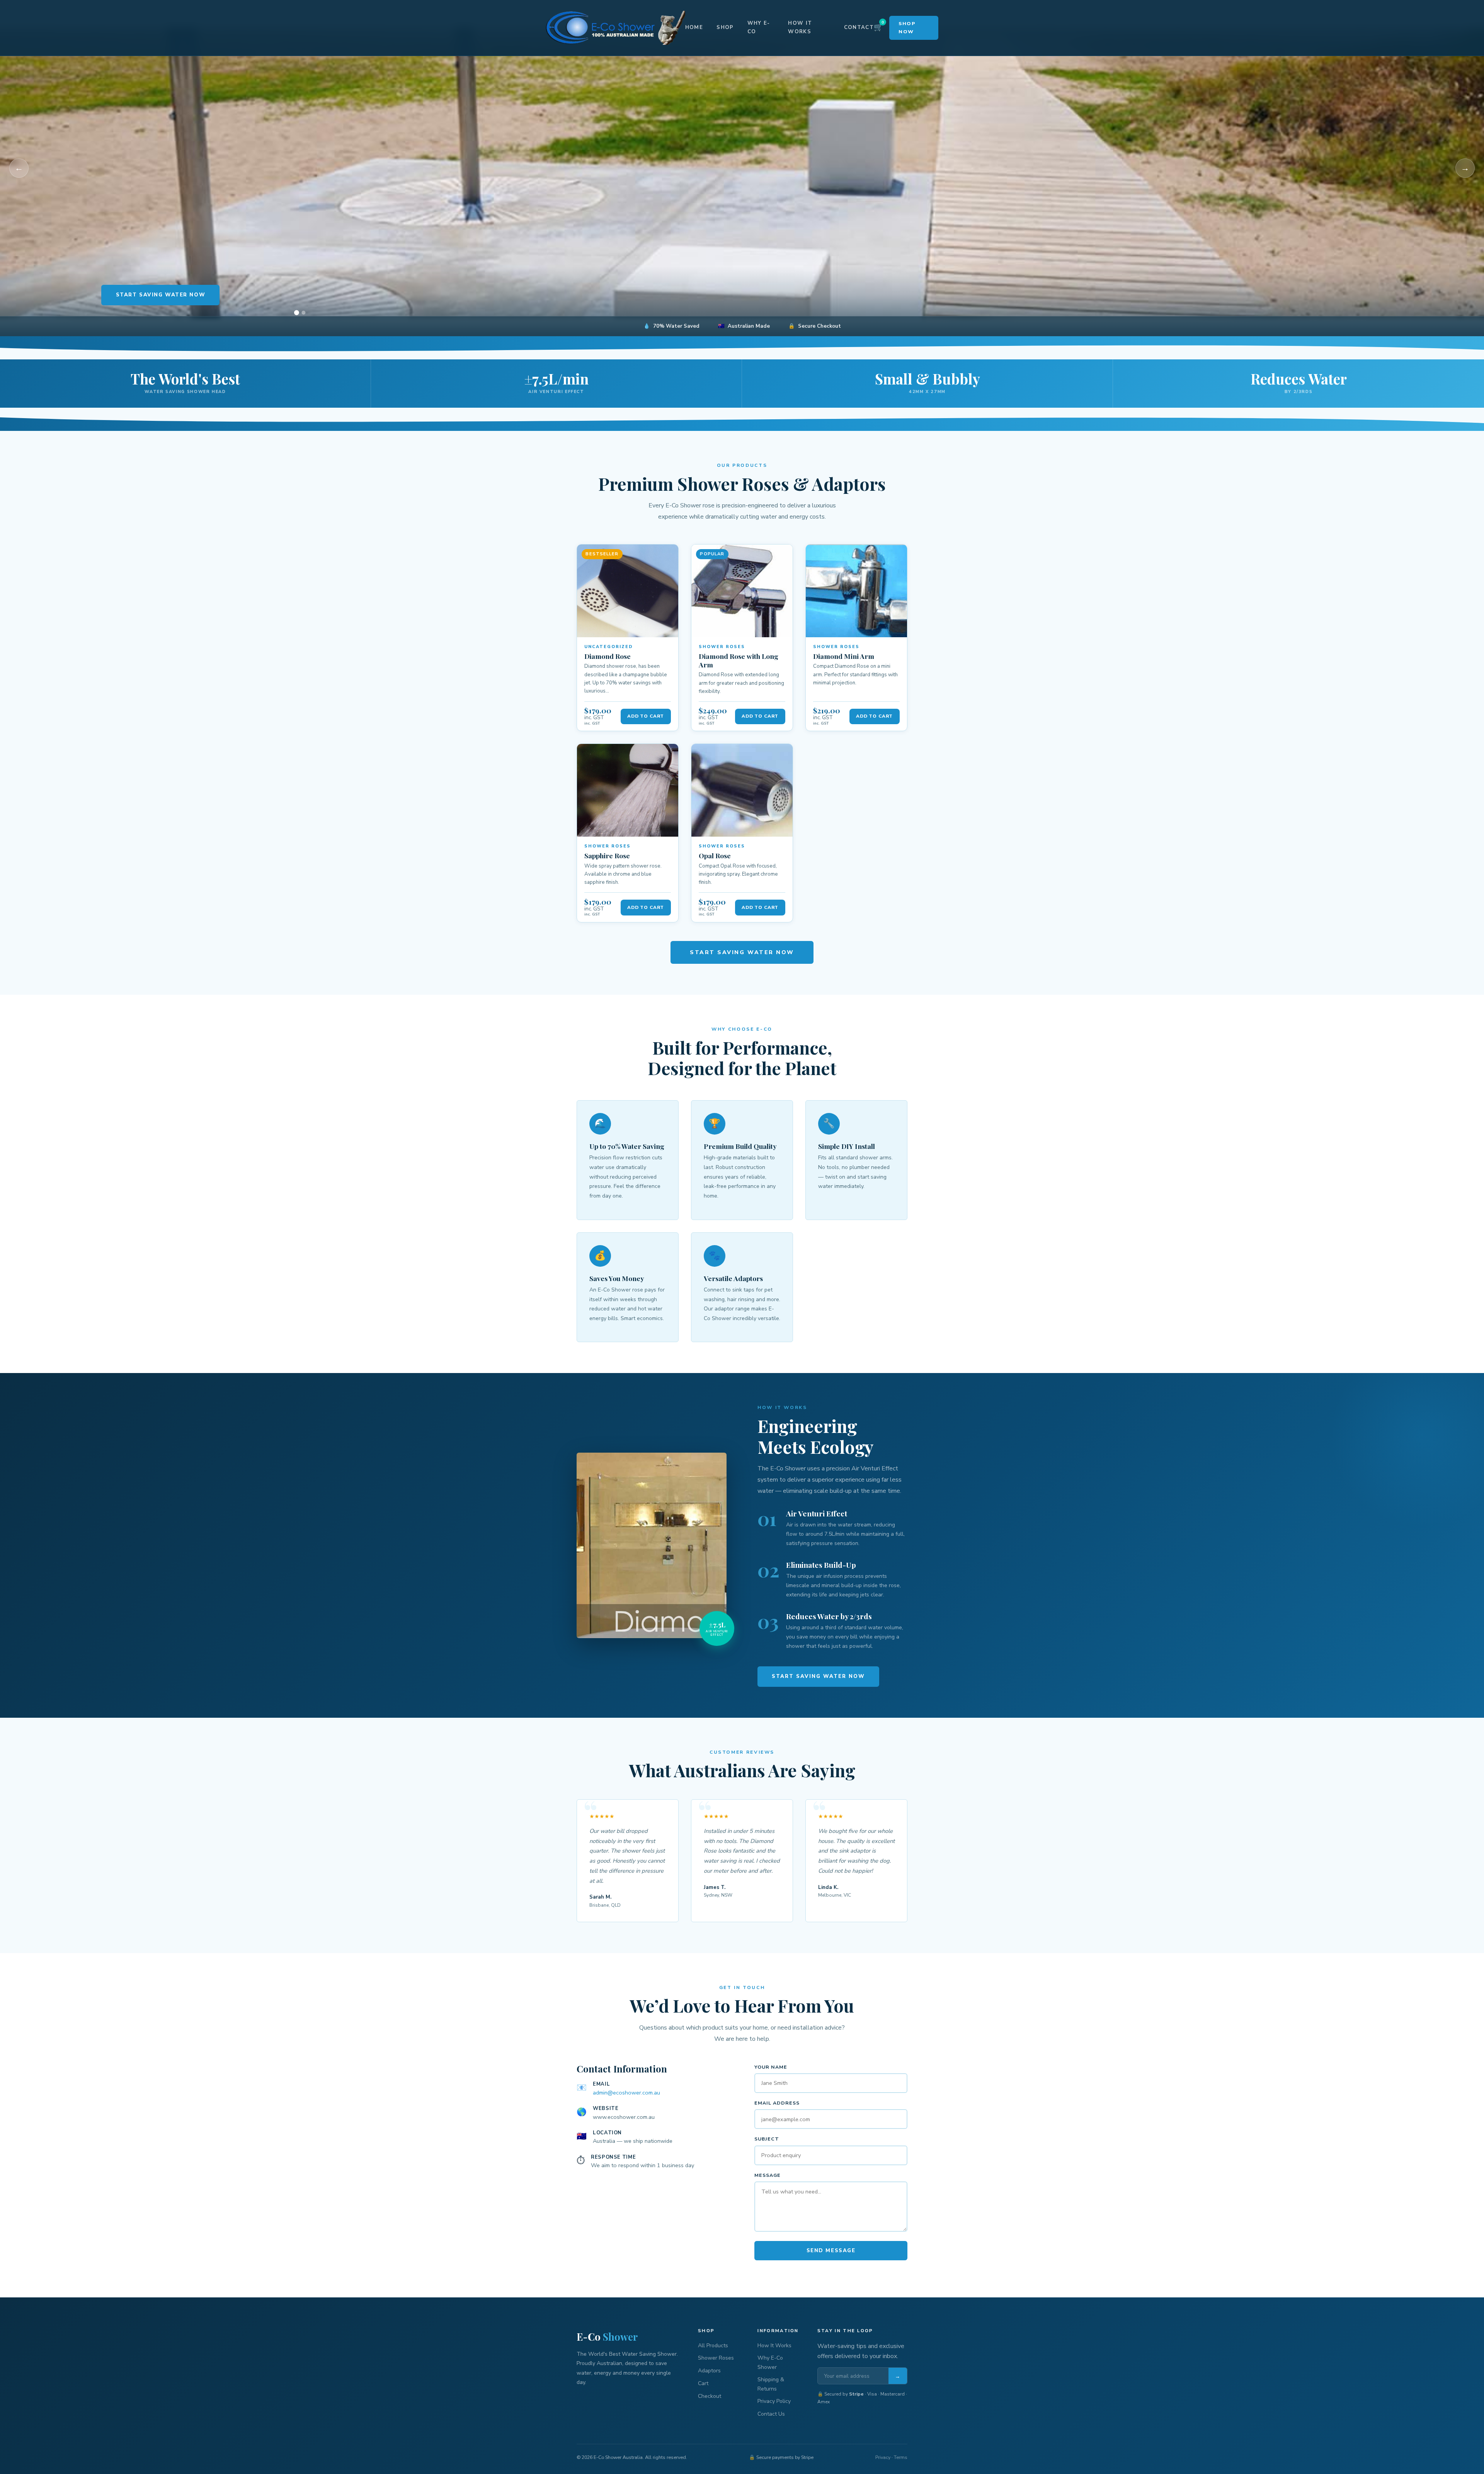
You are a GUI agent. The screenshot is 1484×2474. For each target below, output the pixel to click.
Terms (901, 2457)
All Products (713, 2346)
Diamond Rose (608, 656)
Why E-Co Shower (770, 2362)
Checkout (710, 2396)
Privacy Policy (774, 2401)
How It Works (800, 27)
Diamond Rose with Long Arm (739, 660)
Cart (703, 2383)
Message (768, 2175)
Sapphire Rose (607, 855)
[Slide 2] (304, 313)
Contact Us (771, 2414)
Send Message (831, 2251)
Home (694, 27)
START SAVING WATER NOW (742, 952)
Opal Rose (715, 855)
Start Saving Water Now (161, 295)
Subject (767, 2139)
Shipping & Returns (771, 2384)
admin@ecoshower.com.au (626, 2093)
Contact (859, 27)
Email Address (777, 2103)
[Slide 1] (296, 313)
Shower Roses (716, 2358)
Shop (725, 27)
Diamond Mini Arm (844, 656)
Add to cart (646, 716)
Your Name (771, 2067)
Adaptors (709, 2371)
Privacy (883, 2457)
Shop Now (907, 27)
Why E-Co (759, 27)
